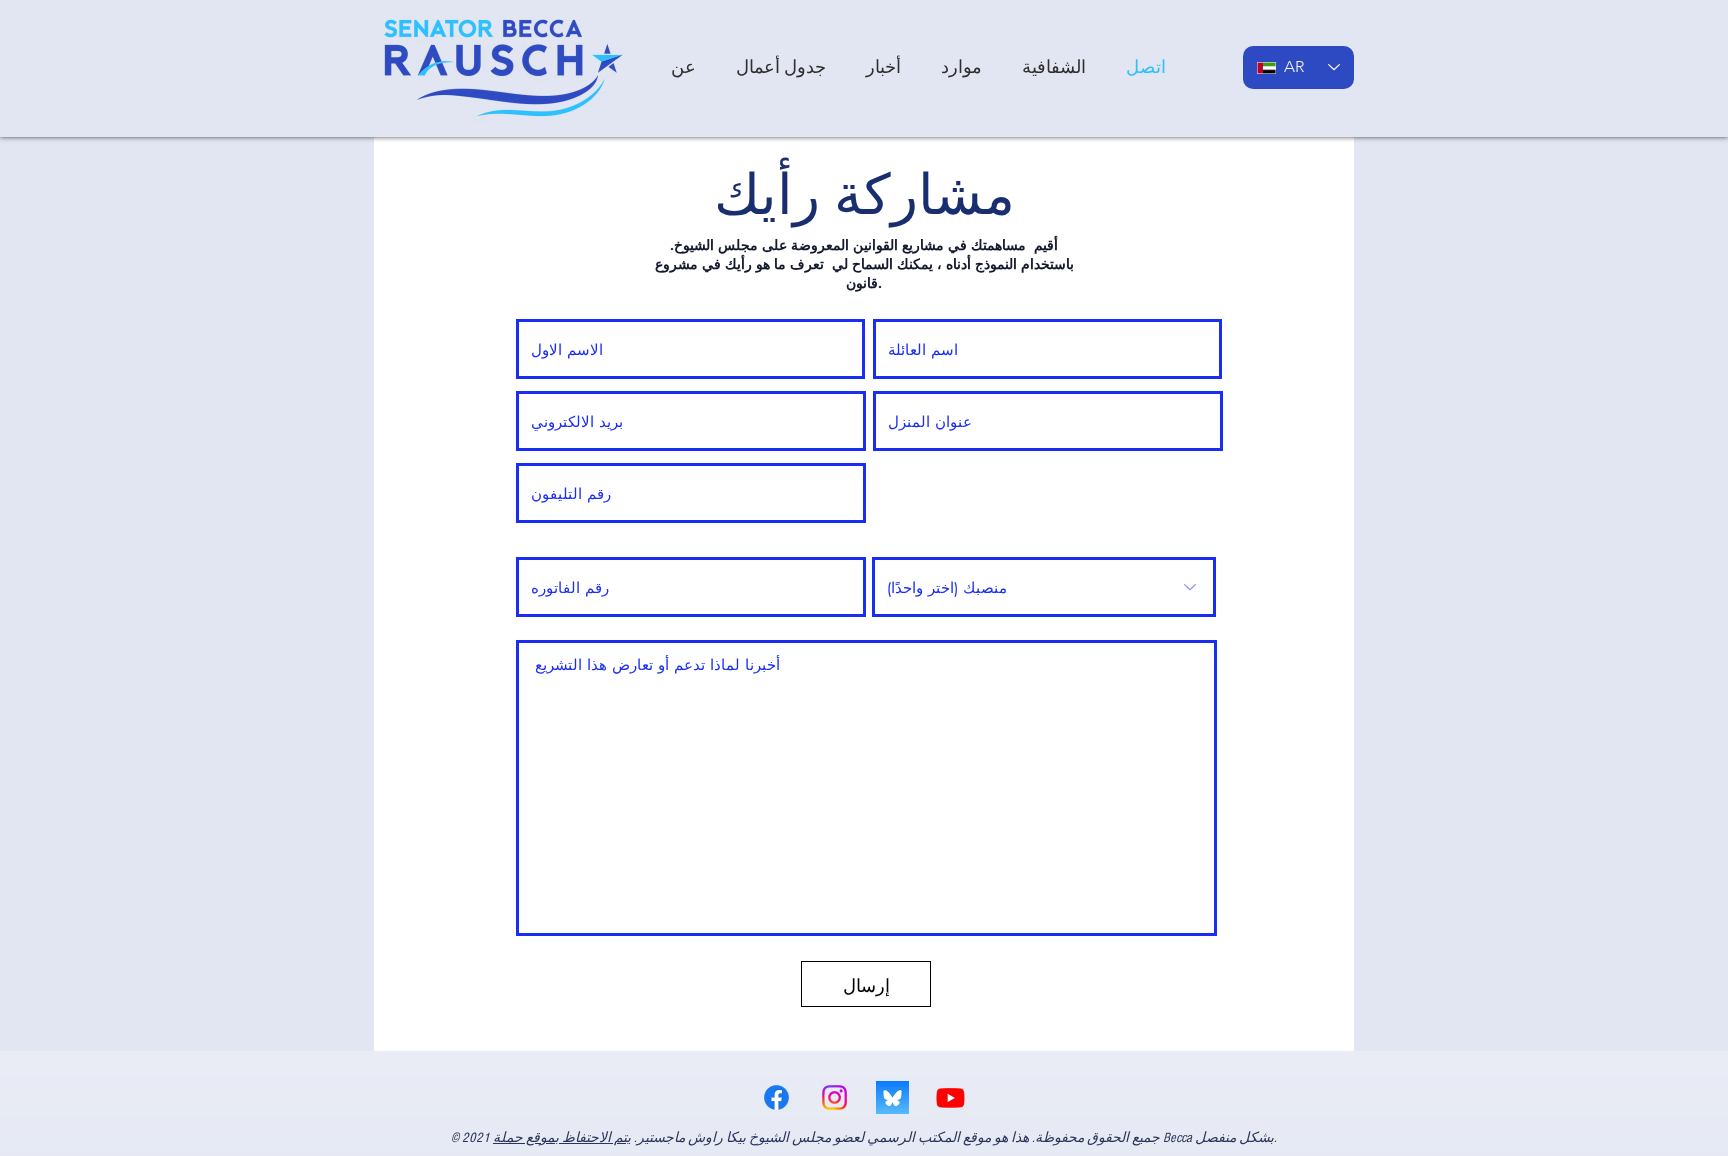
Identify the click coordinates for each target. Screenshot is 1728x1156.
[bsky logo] (892, 1097)
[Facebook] (776, 1097)
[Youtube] (950, 1097)
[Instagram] (834, 1097)
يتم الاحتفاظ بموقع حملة (562, 1138)
